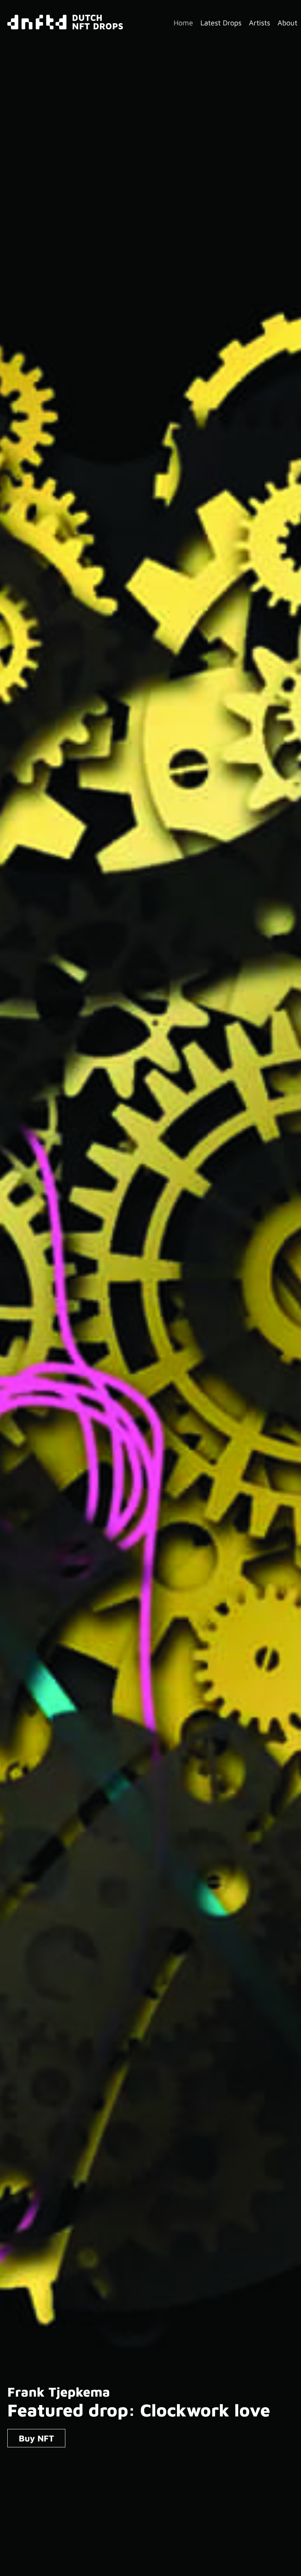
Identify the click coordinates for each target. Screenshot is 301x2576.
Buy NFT (36, 2438)
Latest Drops (221, 23)
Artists (260, 23)
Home (183, 23)
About (287, 23)
